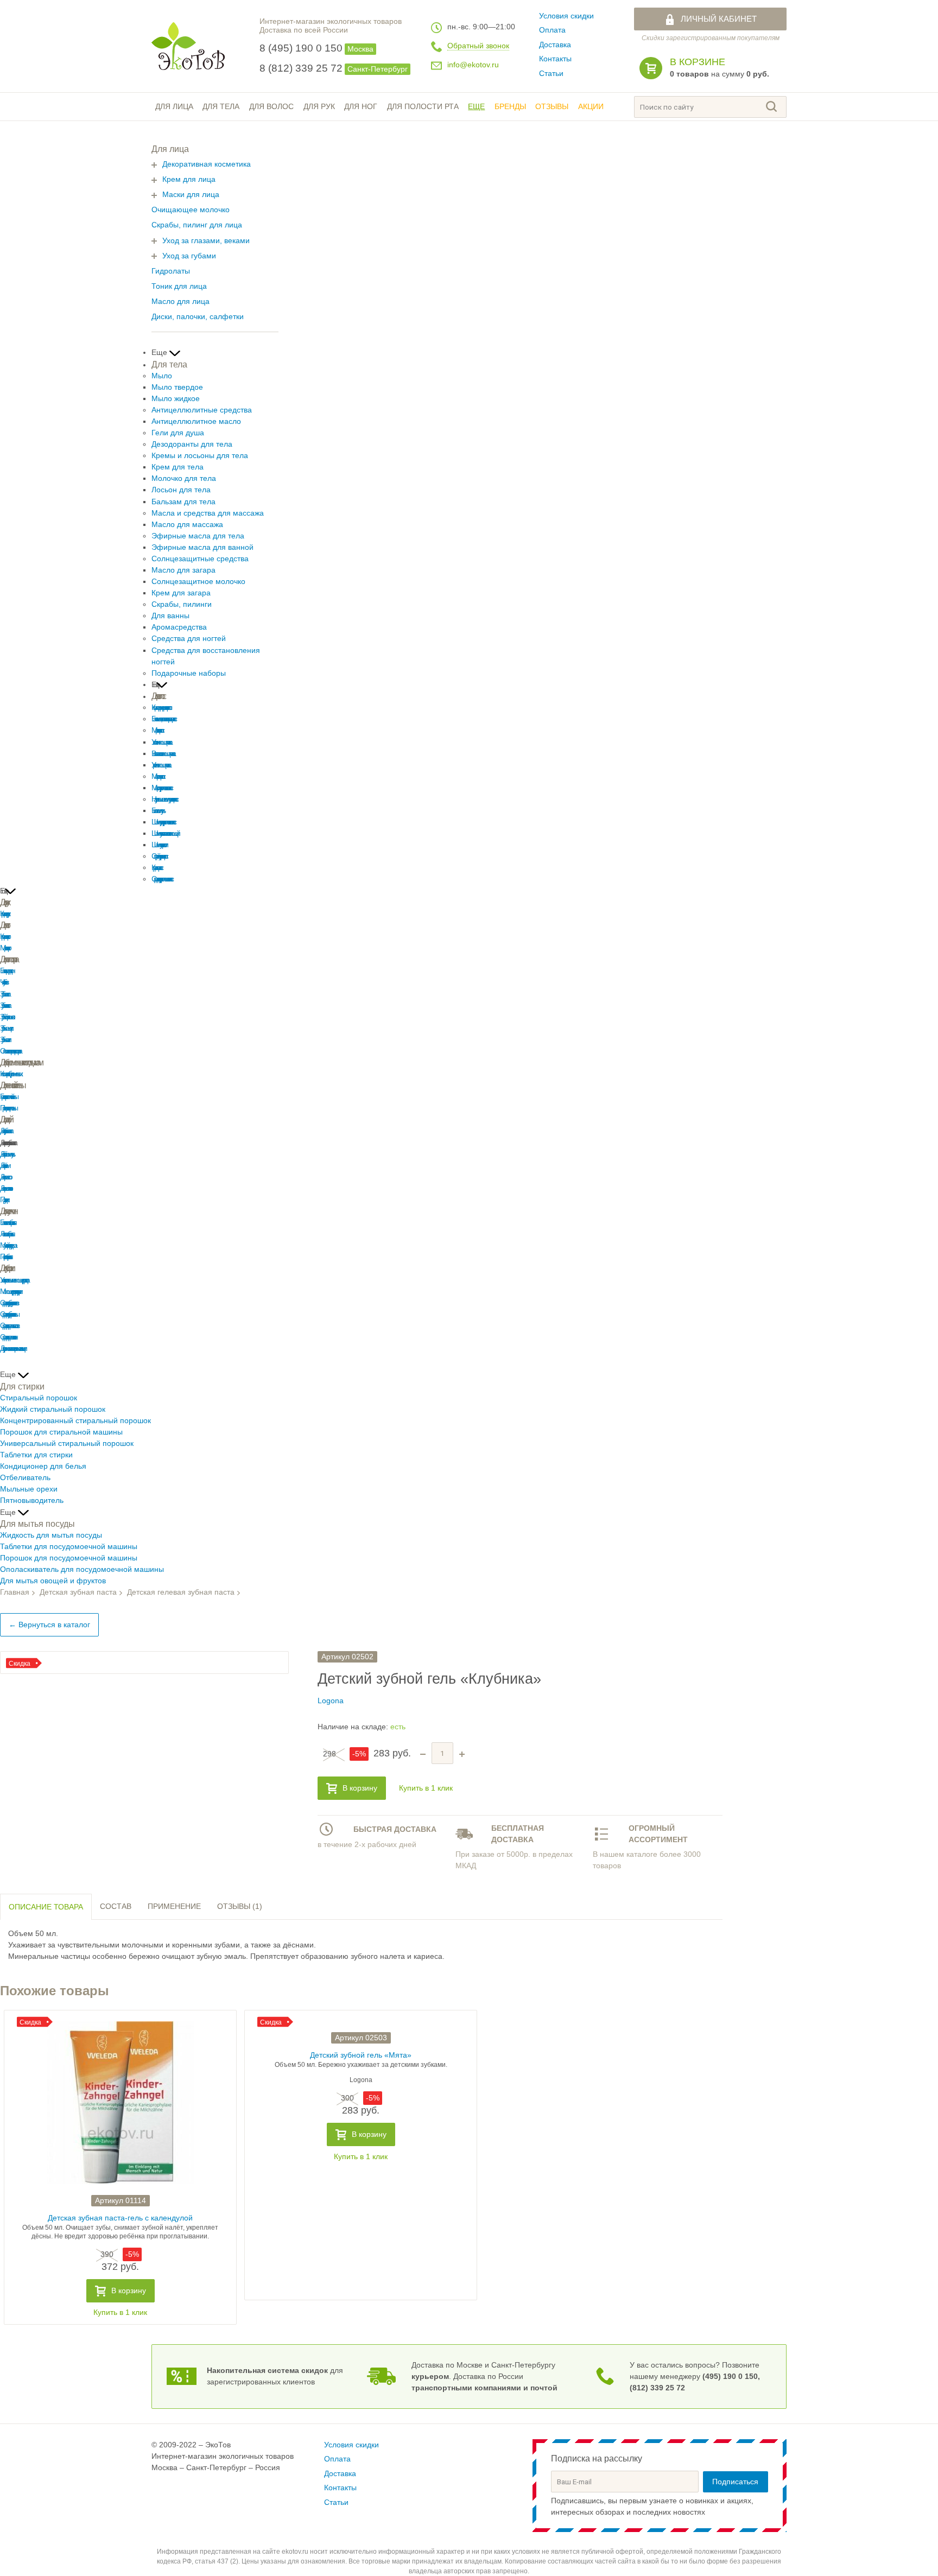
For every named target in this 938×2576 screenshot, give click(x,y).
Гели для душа (178, 433)
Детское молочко (5, 1188)
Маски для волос (157, 730)
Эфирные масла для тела (198, 536)
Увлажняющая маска (161, 742)
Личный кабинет (719, 19)
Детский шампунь (6, 1154)
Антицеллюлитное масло (196, 421)
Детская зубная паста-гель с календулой (120, 2218)
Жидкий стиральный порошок (53, 1409)
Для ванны (170, 616)
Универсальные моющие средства (14, 1280)
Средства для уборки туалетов (8, 1303)
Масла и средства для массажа (208, 513)
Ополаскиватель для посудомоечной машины (82, 1569)
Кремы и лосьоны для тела (200, 456)
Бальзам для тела (183, 502)
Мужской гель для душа (7, 1245)
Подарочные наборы (189, 673)
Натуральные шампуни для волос (164, 799)
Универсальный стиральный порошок (67, 1444)
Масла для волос (157, 776)
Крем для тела (178, 467)
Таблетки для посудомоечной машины (69, 1547)
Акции (591, 107)
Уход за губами (189, 256)
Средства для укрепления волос (161, 879)
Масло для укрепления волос (161, 788)
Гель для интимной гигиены (8, 1097)
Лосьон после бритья (6, 1234)
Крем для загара (181, 593)
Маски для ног (4, 948)
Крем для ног (4, 937)
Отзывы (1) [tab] (240, 1906)
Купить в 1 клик (426, 1788)
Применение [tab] (174, 1906)
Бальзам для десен (6, 971)
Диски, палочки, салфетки (198, 317)
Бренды (510, 107)
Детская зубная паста (5, 1131)
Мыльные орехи (29, 1489)
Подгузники (4, 1200)
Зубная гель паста (4, 1005)
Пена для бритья (5, 1257)
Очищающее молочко (191, 210)
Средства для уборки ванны (8, 1314)
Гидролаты (171, 271)
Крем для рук (4, 914)
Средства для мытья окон (8, 1337)
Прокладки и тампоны (8, 1108)
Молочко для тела (184, 478)
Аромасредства (179, 627)
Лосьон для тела (181, 490)
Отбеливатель (25, 1478)
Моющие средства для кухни (10, 1292)
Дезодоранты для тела (192, 444)
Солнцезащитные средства (200, 559)
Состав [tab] (116, 1906)
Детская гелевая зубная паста (181, 1592)
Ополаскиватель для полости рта (9, 1051)
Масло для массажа (187, 525)
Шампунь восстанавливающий (164, 833)
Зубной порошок (6, 1017)
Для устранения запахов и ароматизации (12, 1349)
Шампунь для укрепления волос (163, 822)
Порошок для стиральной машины (61, 1432)
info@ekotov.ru (473, 65)
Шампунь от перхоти (159, 845)
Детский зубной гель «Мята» (361, 2055)
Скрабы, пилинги (182, 604)
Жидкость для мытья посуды (51, 1535)
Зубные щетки (5, 1028)
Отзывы (552, 107)
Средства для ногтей (189, 639)
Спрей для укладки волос (159, 856)
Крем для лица (189, 179)
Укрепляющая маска (160, 765)
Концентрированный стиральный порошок (75, 1421)
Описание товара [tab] (46, 1907)
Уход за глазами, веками (206, 241)
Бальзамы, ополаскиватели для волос (163, 719)
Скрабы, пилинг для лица (197, 225)
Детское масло (5, 1177)
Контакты (555, 59)
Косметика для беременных (10, 1074)
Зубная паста (4, 994)
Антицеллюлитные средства (202, 410)
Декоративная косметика (207, 164)
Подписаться (735, 2482)
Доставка (555, 45)
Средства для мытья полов (8, 1326)
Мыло (162, 376)
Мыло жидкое (176, 399)
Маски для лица (191, 195)
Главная (15, 1592)
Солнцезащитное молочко (198, 582)
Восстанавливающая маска (162, 754)
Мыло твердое (177, 387)
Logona (331, 1701)
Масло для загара (183, 570)
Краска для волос (156, 868)
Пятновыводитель (32, 1500)
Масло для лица (180, 302)
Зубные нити (4, 1040)
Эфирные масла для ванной (202, 547)
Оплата (552, 30)
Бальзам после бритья (7, 1223)
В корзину (360, 1788)
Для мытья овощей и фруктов (53, 1581)
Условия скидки (566, 16)
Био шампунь (157, 811)
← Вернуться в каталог (49, 1625)
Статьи (551, 74)
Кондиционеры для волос (160, 708)
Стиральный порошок (39, 1398)
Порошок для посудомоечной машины (69, 1558)
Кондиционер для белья (43, 1466)
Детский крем (4, 1166)
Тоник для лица (179, 286)
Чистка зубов (3, 982)
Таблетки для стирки (36, 1455)
